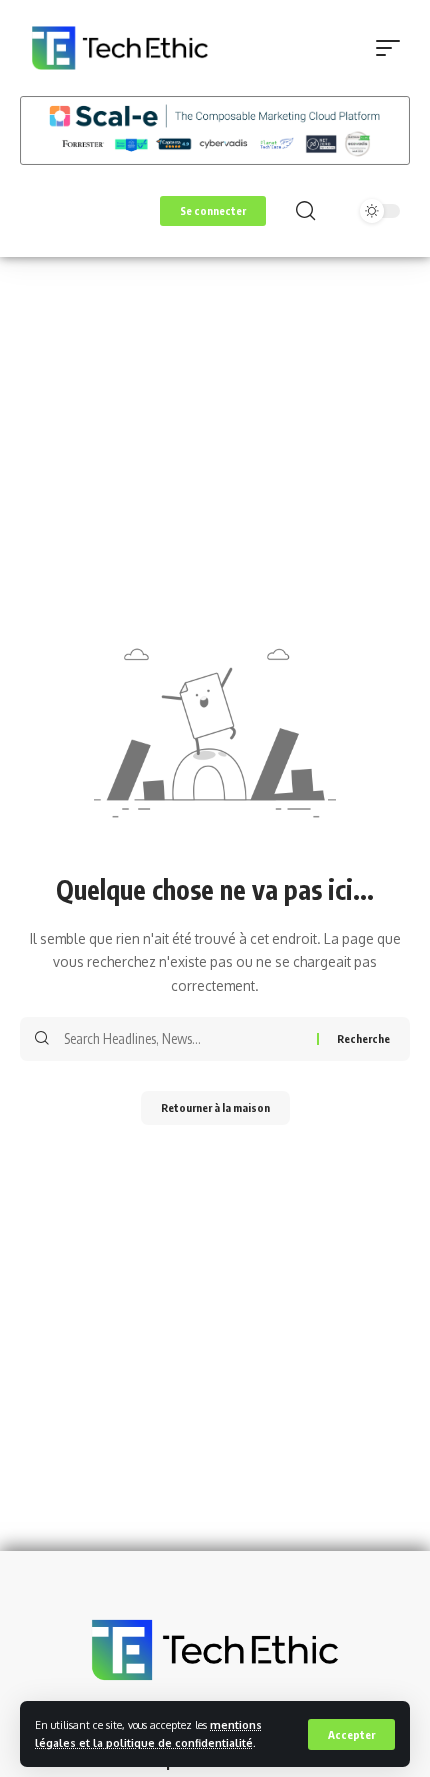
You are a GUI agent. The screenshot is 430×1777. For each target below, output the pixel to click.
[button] (351, 1734)
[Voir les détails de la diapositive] (215, 130)
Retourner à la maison (215, 1107)
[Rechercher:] (183, 1039)
